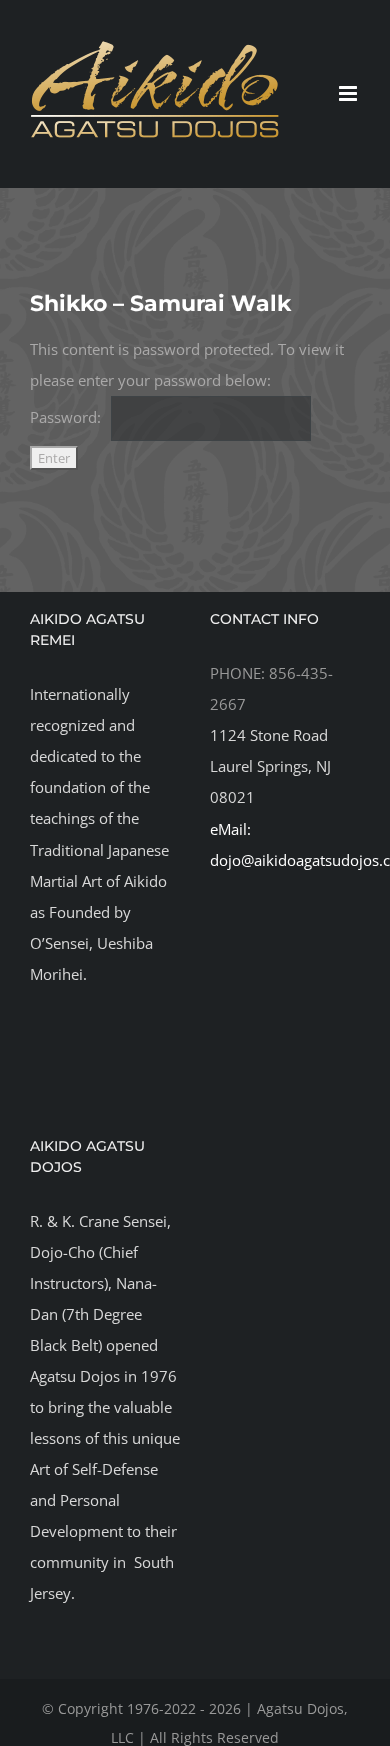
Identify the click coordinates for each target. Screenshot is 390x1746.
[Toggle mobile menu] (349, 93)
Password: (65, 417)
